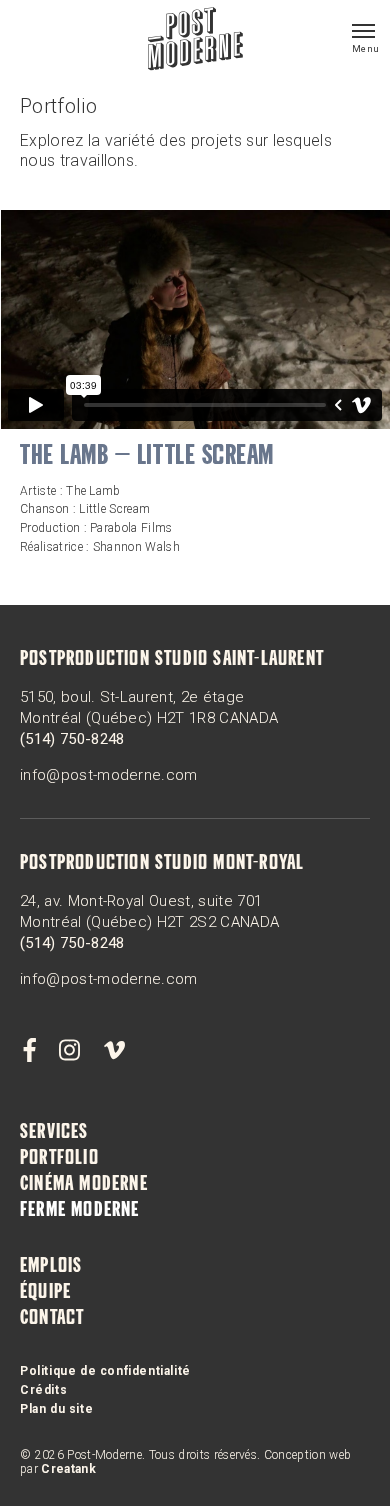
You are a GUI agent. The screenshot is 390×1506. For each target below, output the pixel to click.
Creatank (68, 1469)
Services (54, 1133)
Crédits (43, 1390)
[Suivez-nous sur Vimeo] (114, 1051)
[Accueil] (195, 41)
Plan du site (56, 1409)
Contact (52, 1319)
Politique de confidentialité (105, 1371)
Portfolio (59, 1159)
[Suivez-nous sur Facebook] (29, 1051)
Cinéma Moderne (84, 1185)
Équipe (45, 1293)
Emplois (51, 1267)
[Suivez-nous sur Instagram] (70, 1051)
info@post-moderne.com (109, 775)
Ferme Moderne (80, 1211)
